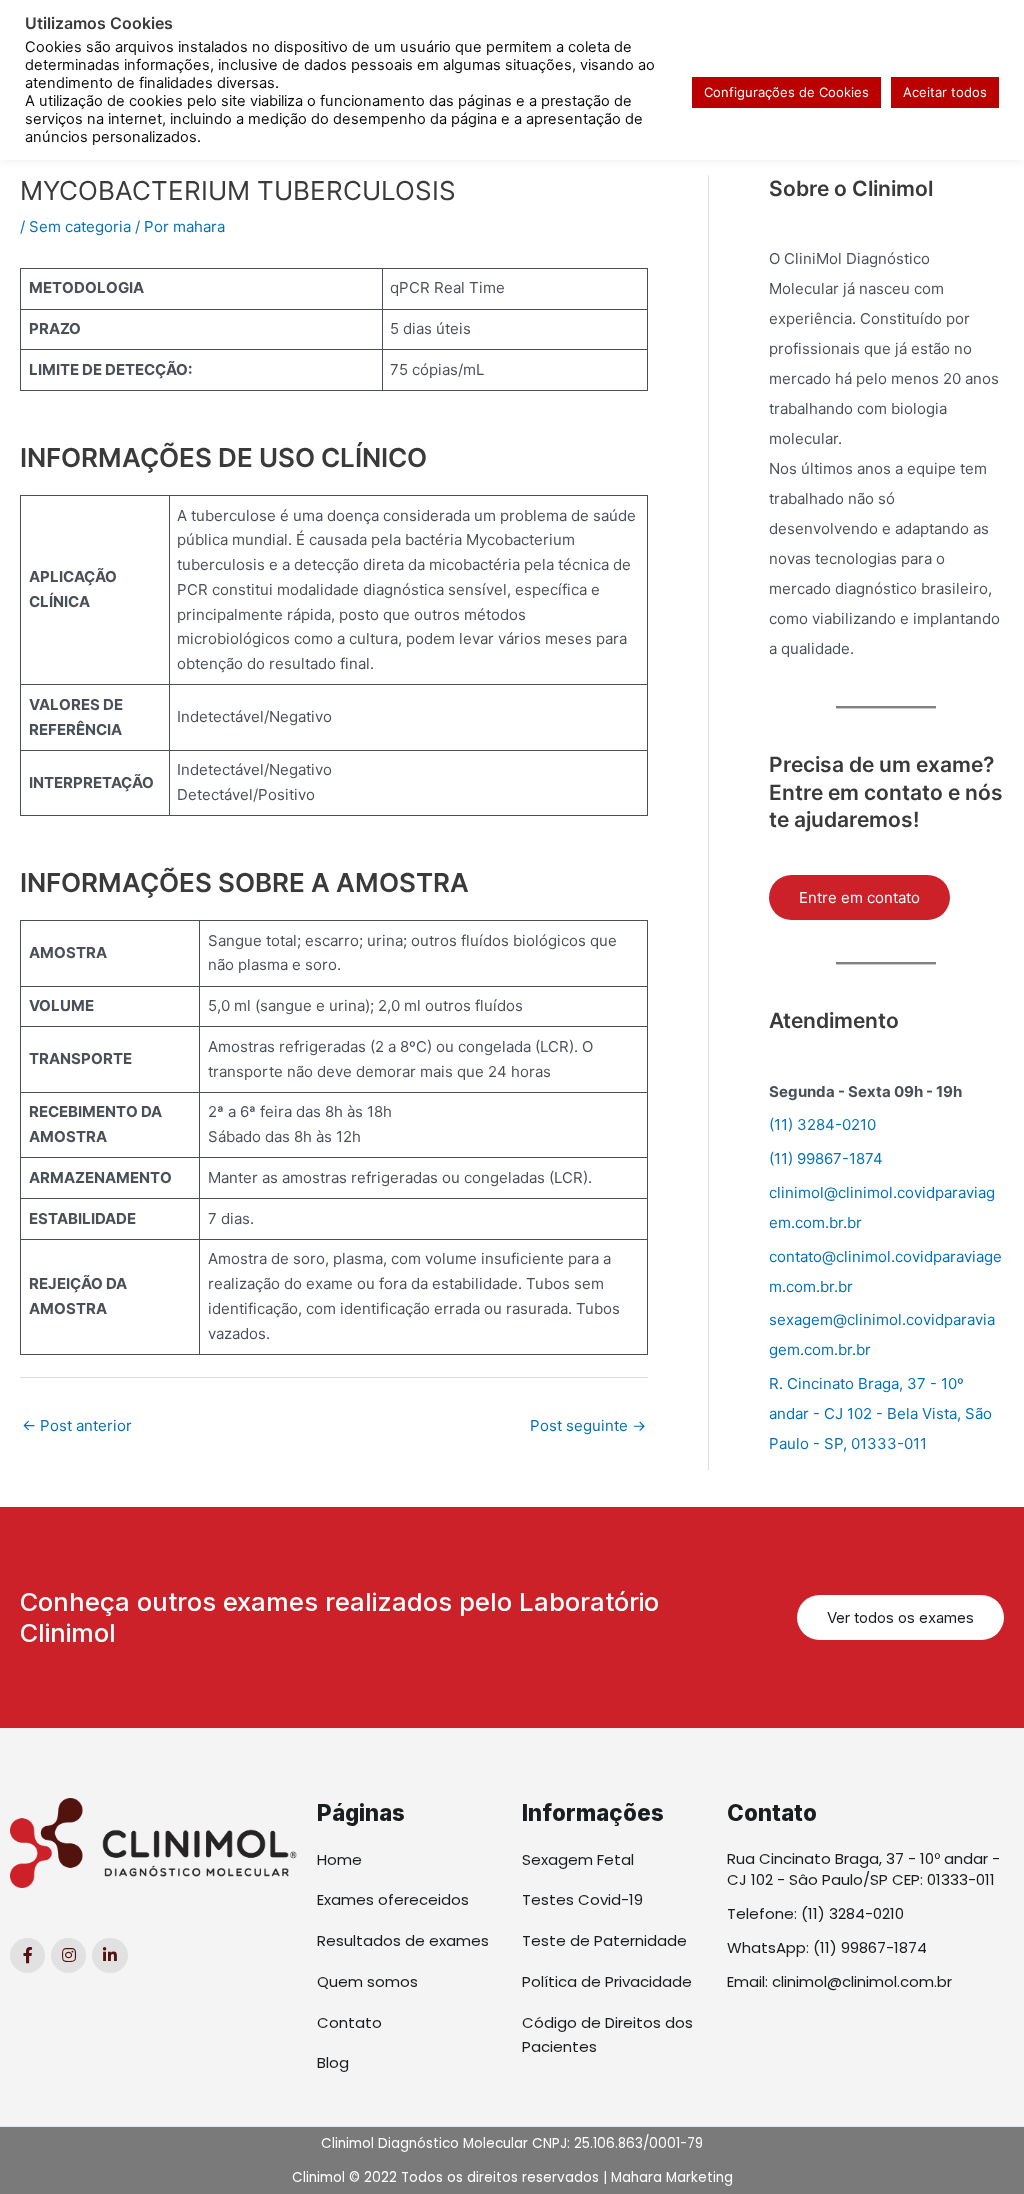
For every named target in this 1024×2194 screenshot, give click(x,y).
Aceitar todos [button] (945, 92)
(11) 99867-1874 (826, 1158)
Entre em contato (859, 897)
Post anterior (77, 1425)
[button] (900, 1617)
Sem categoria (80, 226)
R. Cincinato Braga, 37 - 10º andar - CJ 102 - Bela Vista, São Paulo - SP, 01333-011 (880, 1413)
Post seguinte (588, 1425)
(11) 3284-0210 (822, 1124)
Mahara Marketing (672, 2177)
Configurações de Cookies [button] (786, 92)
